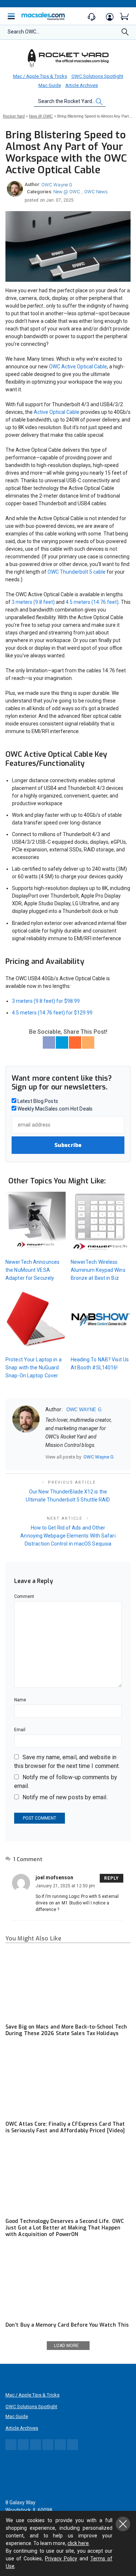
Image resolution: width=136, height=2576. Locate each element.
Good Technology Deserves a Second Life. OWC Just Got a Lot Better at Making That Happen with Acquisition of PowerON (65, 2228)
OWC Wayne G (57, 185)
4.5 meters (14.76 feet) (92, 602)
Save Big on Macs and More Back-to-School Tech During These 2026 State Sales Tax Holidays (66, 2030)
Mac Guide (50, 85)
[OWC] (68, 58)
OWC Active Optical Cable (78, 367)
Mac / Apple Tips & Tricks (40, 76)
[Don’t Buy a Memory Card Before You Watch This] (68, 2282)
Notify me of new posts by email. (65, 1797)
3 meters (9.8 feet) (33, 602)
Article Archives (82, 85)
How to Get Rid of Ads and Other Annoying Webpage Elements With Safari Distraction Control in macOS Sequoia (68, 1536)
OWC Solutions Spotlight (97, 76)
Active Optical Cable (57, 412)
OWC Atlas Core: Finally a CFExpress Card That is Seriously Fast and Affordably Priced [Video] (65, 2127)
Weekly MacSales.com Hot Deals (54, 1109)
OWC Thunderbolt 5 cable (77, 572)
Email (20, 1730)
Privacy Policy (61, 2559)
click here (78, 2543)
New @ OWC (67, 192)
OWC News (96, 192)
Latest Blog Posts (37, 1101)
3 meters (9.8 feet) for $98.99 (46, 1001)
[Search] (125, 34)
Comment (24, 1596)
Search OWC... (24, 32)
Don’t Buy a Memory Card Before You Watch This (67, 2325)
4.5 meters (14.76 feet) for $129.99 (52, 1013)
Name (20, 1700)
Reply (112, 1878)
